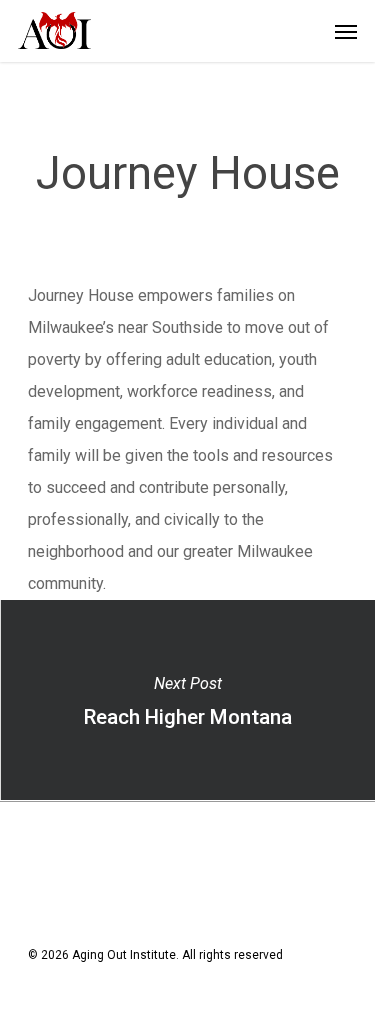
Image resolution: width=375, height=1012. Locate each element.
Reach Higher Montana (187, 700)
